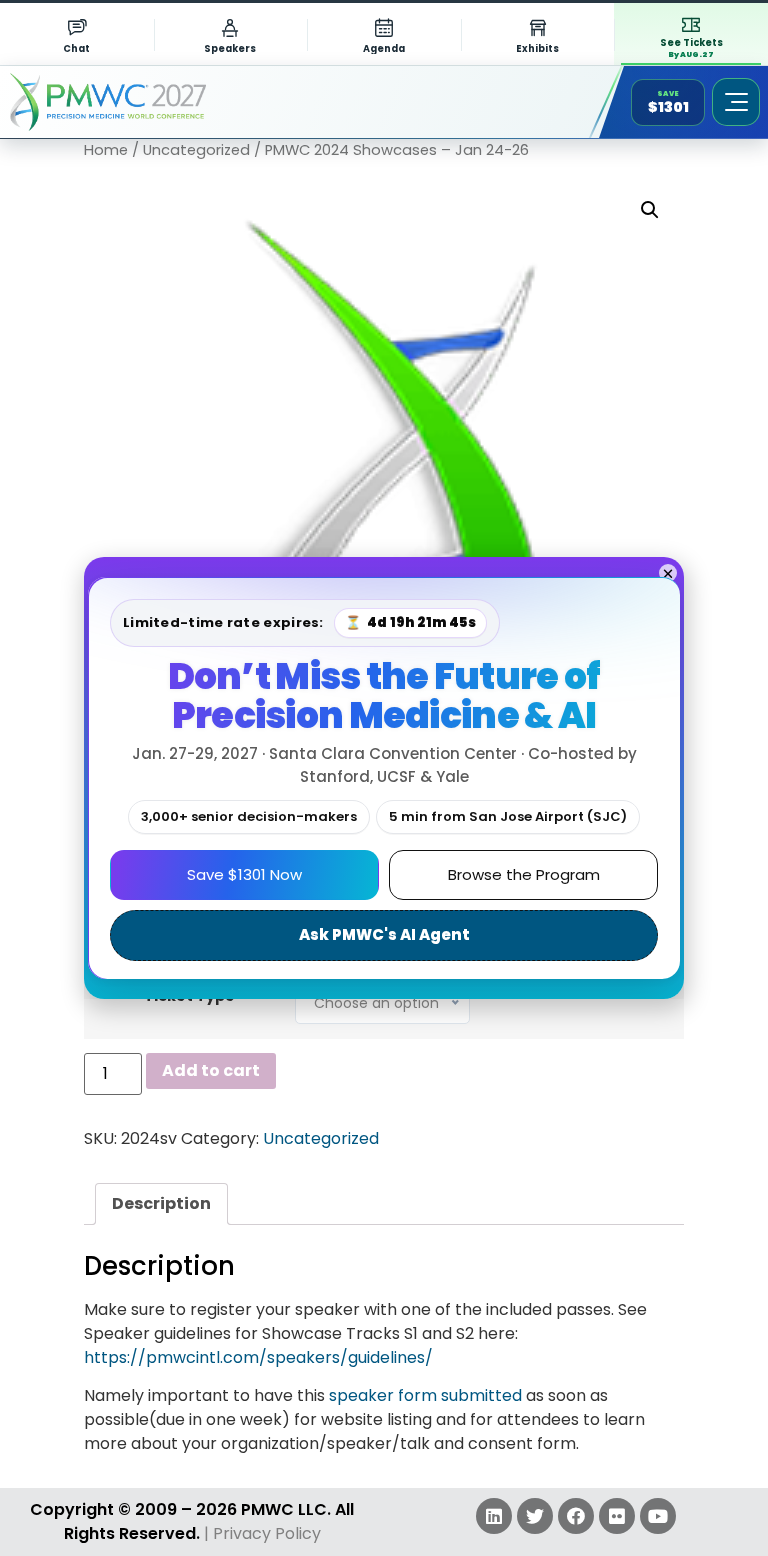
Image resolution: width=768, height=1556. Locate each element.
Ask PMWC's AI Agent (384, 934)
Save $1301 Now (244, 874)
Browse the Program (524, 874)
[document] (384, 778)
